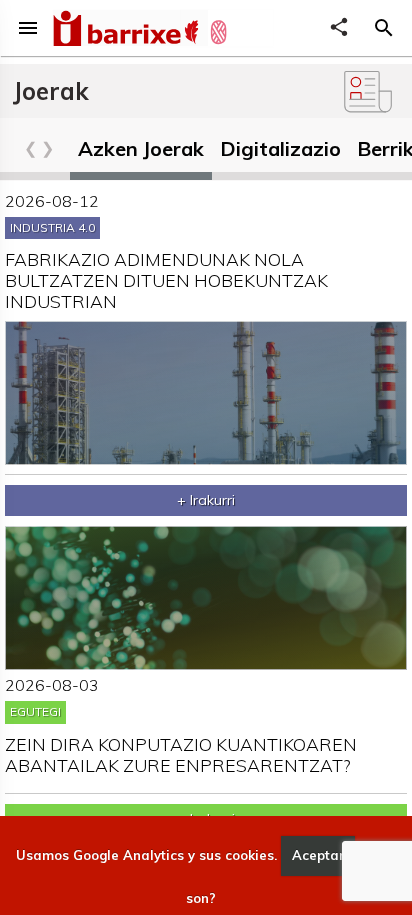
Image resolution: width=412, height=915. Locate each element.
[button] (384, 28)
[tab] (141, 153)
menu (28, 28)
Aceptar (318, 855)
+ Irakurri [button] (206, 500)
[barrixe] (116, 31)
